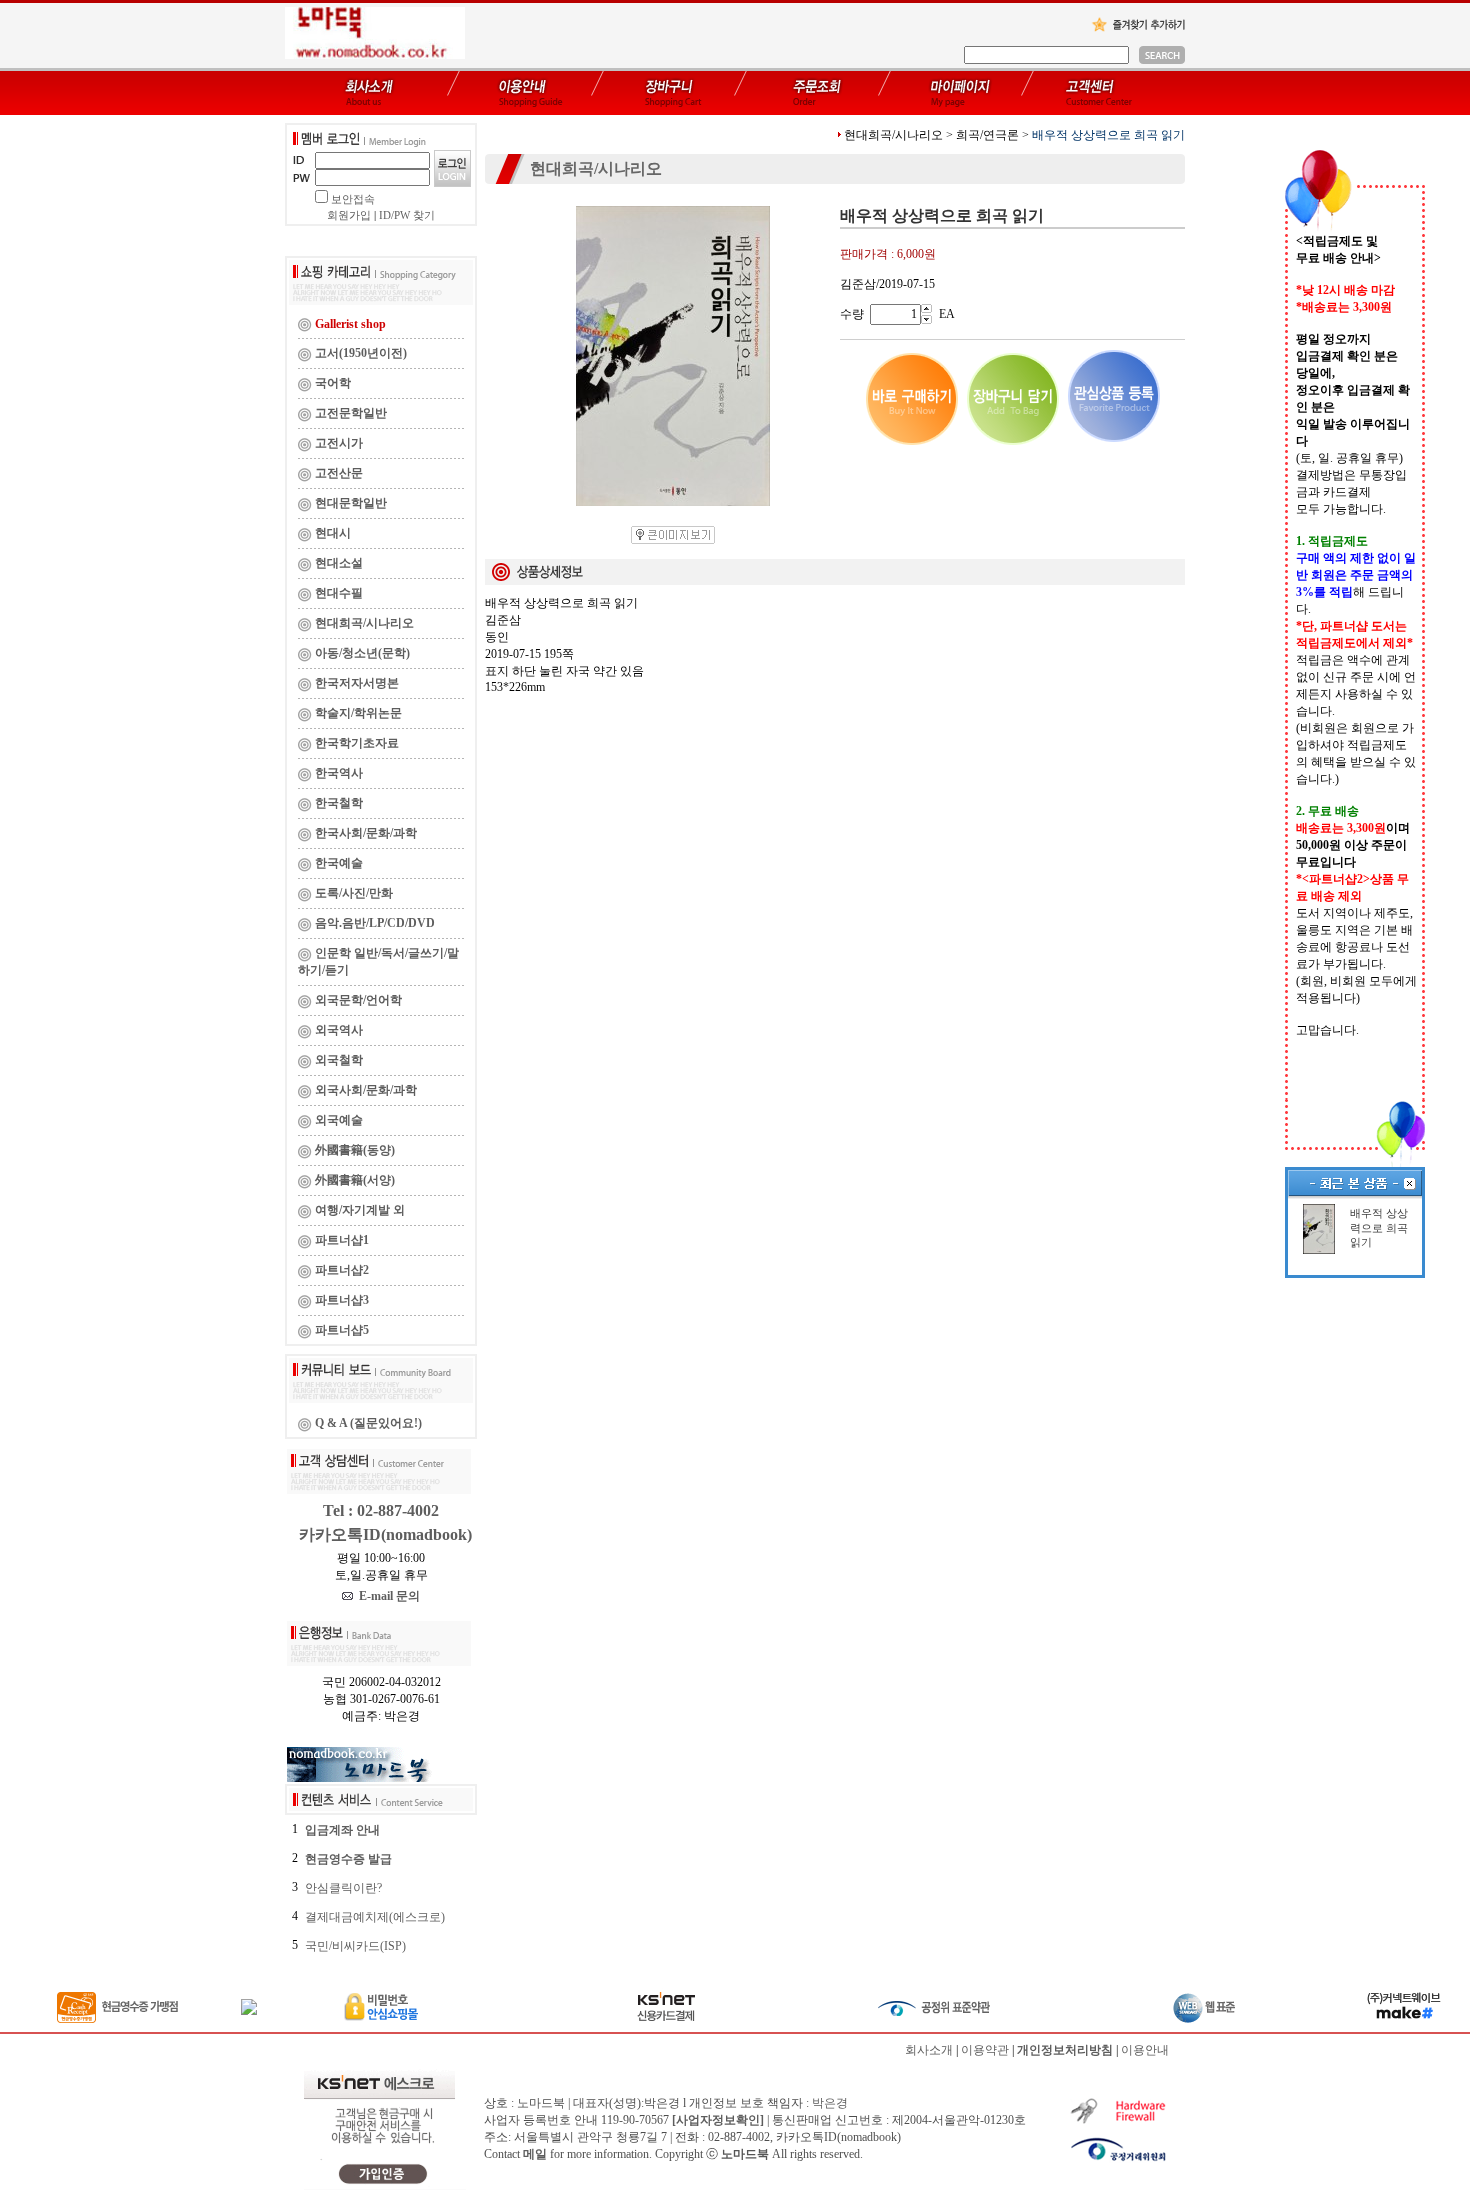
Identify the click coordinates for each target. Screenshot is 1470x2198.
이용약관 (985, 2050)
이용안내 (1145, 2050)
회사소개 (929, 2050)
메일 (535, 2154)
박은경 (830, 2103)
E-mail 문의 (386, 1596)
